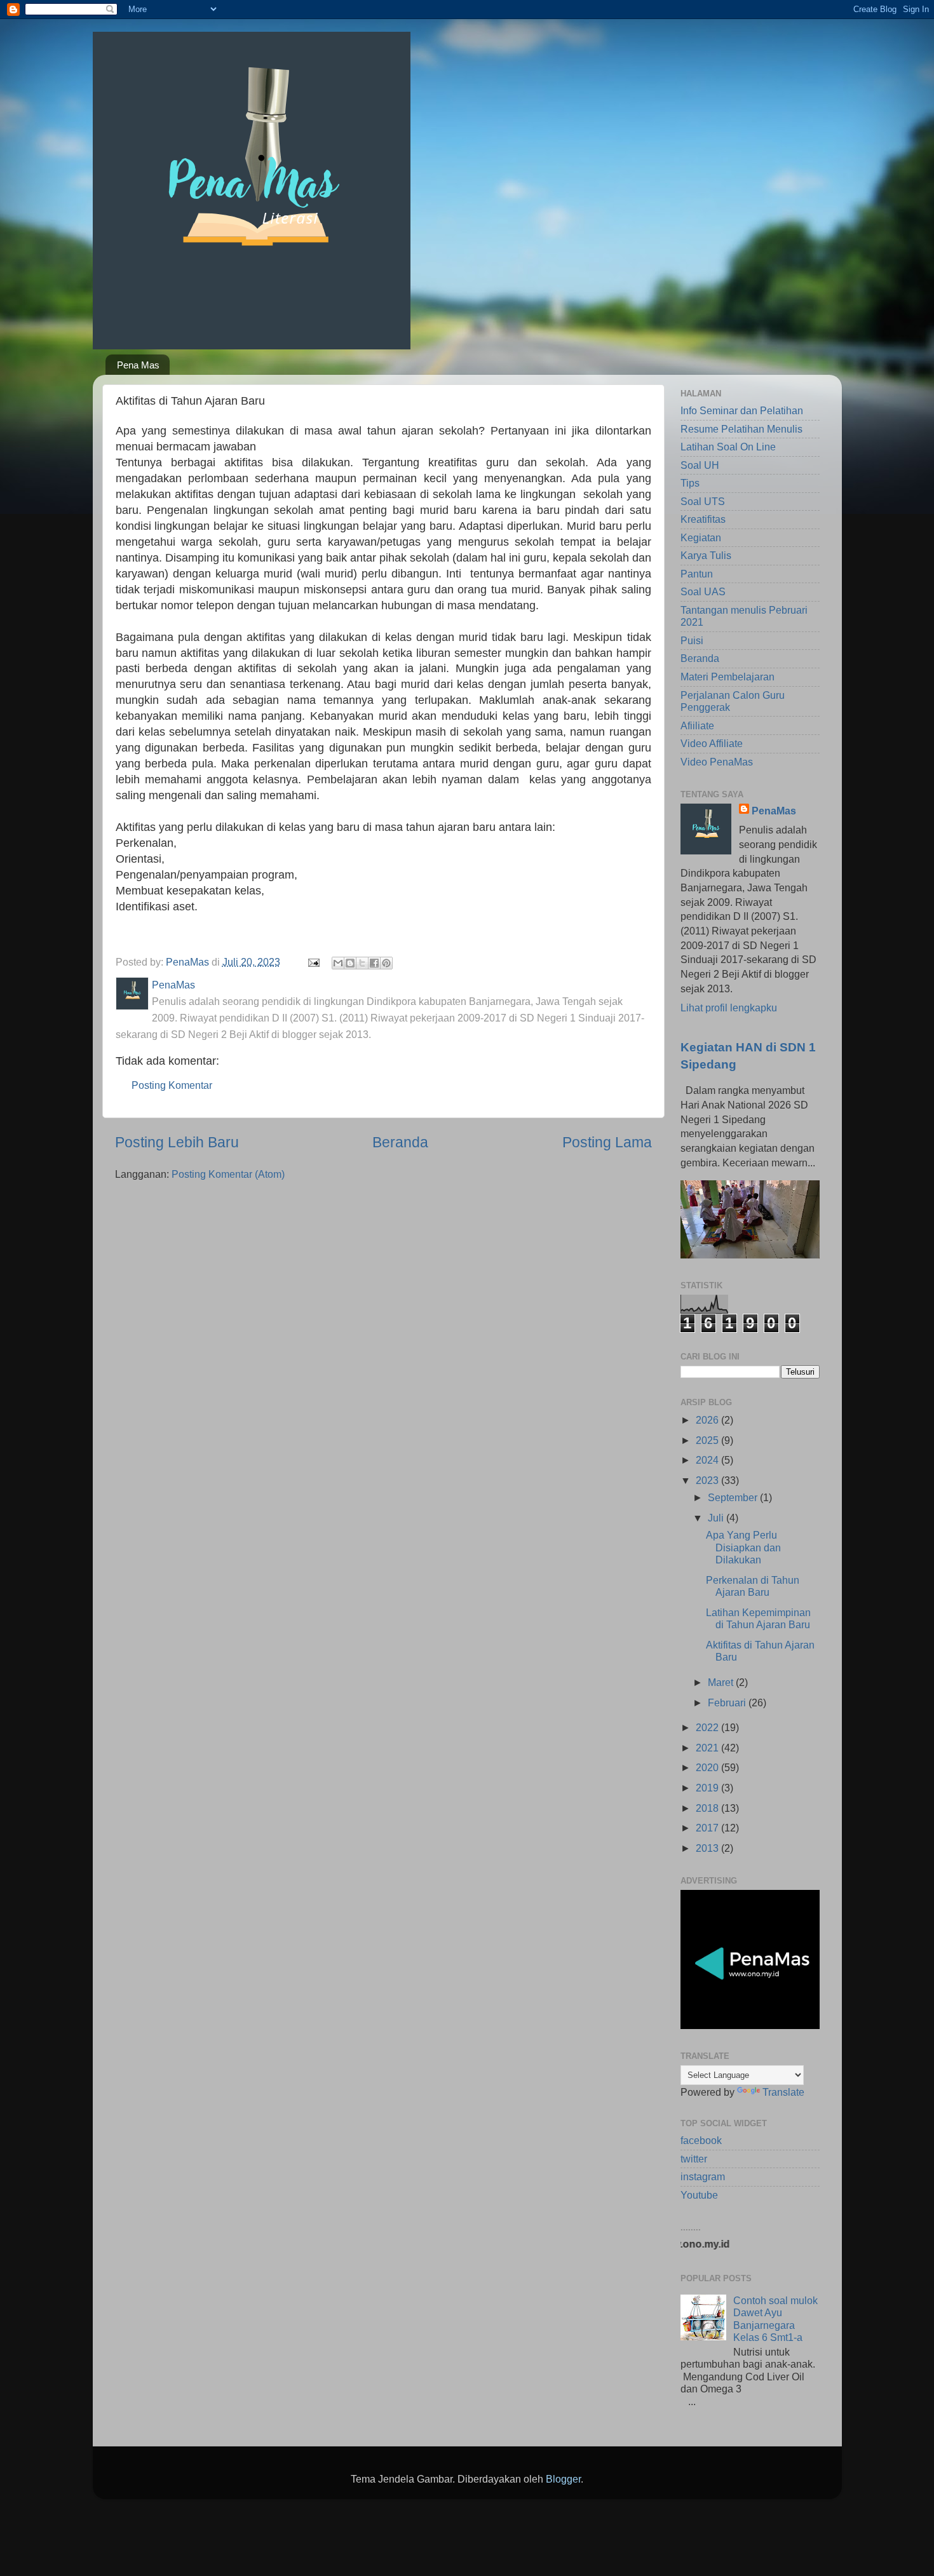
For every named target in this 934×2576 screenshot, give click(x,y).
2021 (708, 1748)
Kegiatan (701, 537)
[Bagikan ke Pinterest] (386, 963)
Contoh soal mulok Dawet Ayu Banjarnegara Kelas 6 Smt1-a (775, 2319)
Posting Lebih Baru (177, 1142)
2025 (708, 1440)
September (734, 1497)
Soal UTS (703, 501)
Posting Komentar (172, 1085)
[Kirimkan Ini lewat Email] (338, 963)
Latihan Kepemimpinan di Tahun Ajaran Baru (758, 1618)
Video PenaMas (717, 762)
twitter (694, 2159)
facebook (701, 2140)
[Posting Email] (313, 962)
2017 (708, 1828)
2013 (708, 1848)
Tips (690, 483)
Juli (717, 1518)
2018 (708, 1808)
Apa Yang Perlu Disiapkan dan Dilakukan (743, 1547)
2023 (708, 1480)
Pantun (697, 574)
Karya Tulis (706, 555)
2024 (708, 1460)
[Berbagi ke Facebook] (374, 963)
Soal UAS (703, 591)
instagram (703, 2176)
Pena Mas (138, 365)
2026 (708, 1420)
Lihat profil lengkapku (729, 1008)
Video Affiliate (712, 743)
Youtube (699, 2195)
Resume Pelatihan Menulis (741, 429)
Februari (728, 1703)
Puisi (692, 640)
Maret (722, 1682)
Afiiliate (697, 725)
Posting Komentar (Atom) (228, 1174)
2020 (708, 1767)
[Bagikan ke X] (362, 963)
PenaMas (774, 811)
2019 (708, 1788)
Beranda (400, 1142)
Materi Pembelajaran (728, 677)
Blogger (563, 2479)
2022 (708, 1727)
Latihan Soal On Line (728, 447)
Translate (783, 2092)
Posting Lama (607, 1142)
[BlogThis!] (350, 963)
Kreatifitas (703, 519)
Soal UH (700, 465)
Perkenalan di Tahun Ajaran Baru (753, 1586)
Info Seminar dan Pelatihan (742, 410)
